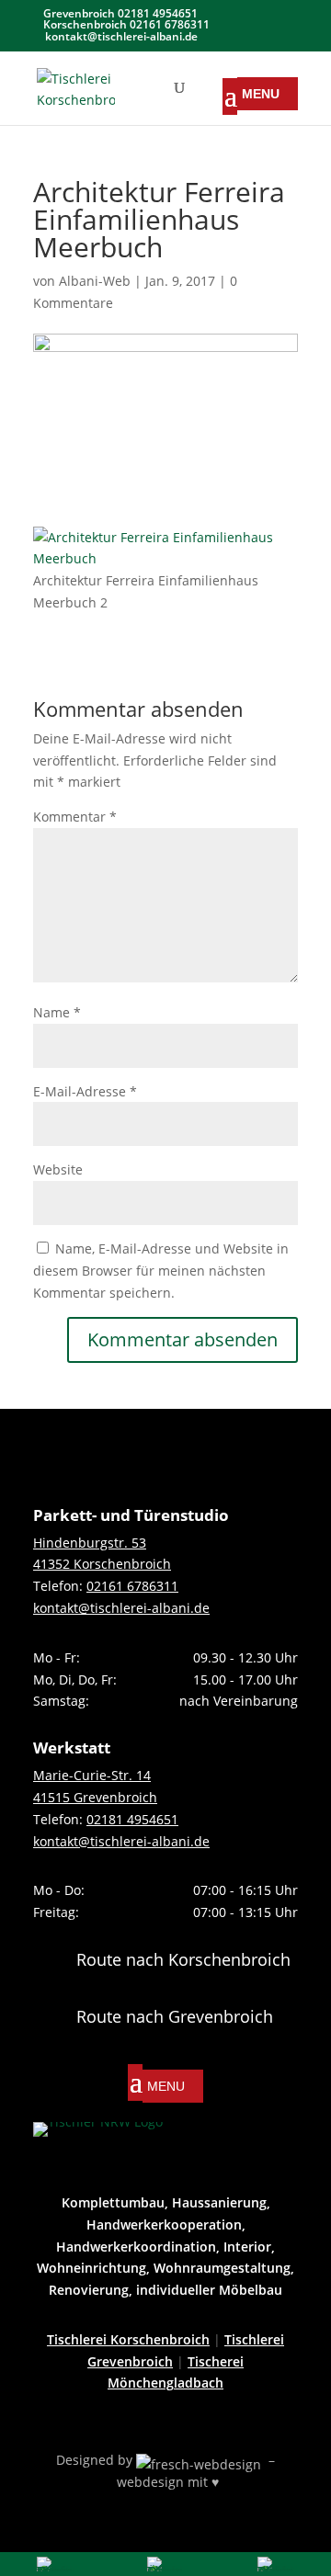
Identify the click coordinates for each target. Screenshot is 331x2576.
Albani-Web (95, 281)
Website (58, 1169)
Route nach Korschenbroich (183, 1959)
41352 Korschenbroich (102, 1564)
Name (57, 1012)
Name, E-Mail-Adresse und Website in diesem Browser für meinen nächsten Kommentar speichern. (161, 1271)
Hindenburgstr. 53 (90, 1543)
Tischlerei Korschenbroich (128, 2339)
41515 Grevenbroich (95, 1797)
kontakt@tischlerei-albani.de (121, 1608)
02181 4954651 (132, 1819)
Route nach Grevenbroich (175, 2016)
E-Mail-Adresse (85, 1091)
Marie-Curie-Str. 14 (92, 1775)
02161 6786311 (132, 1586)
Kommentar (75, 817)
